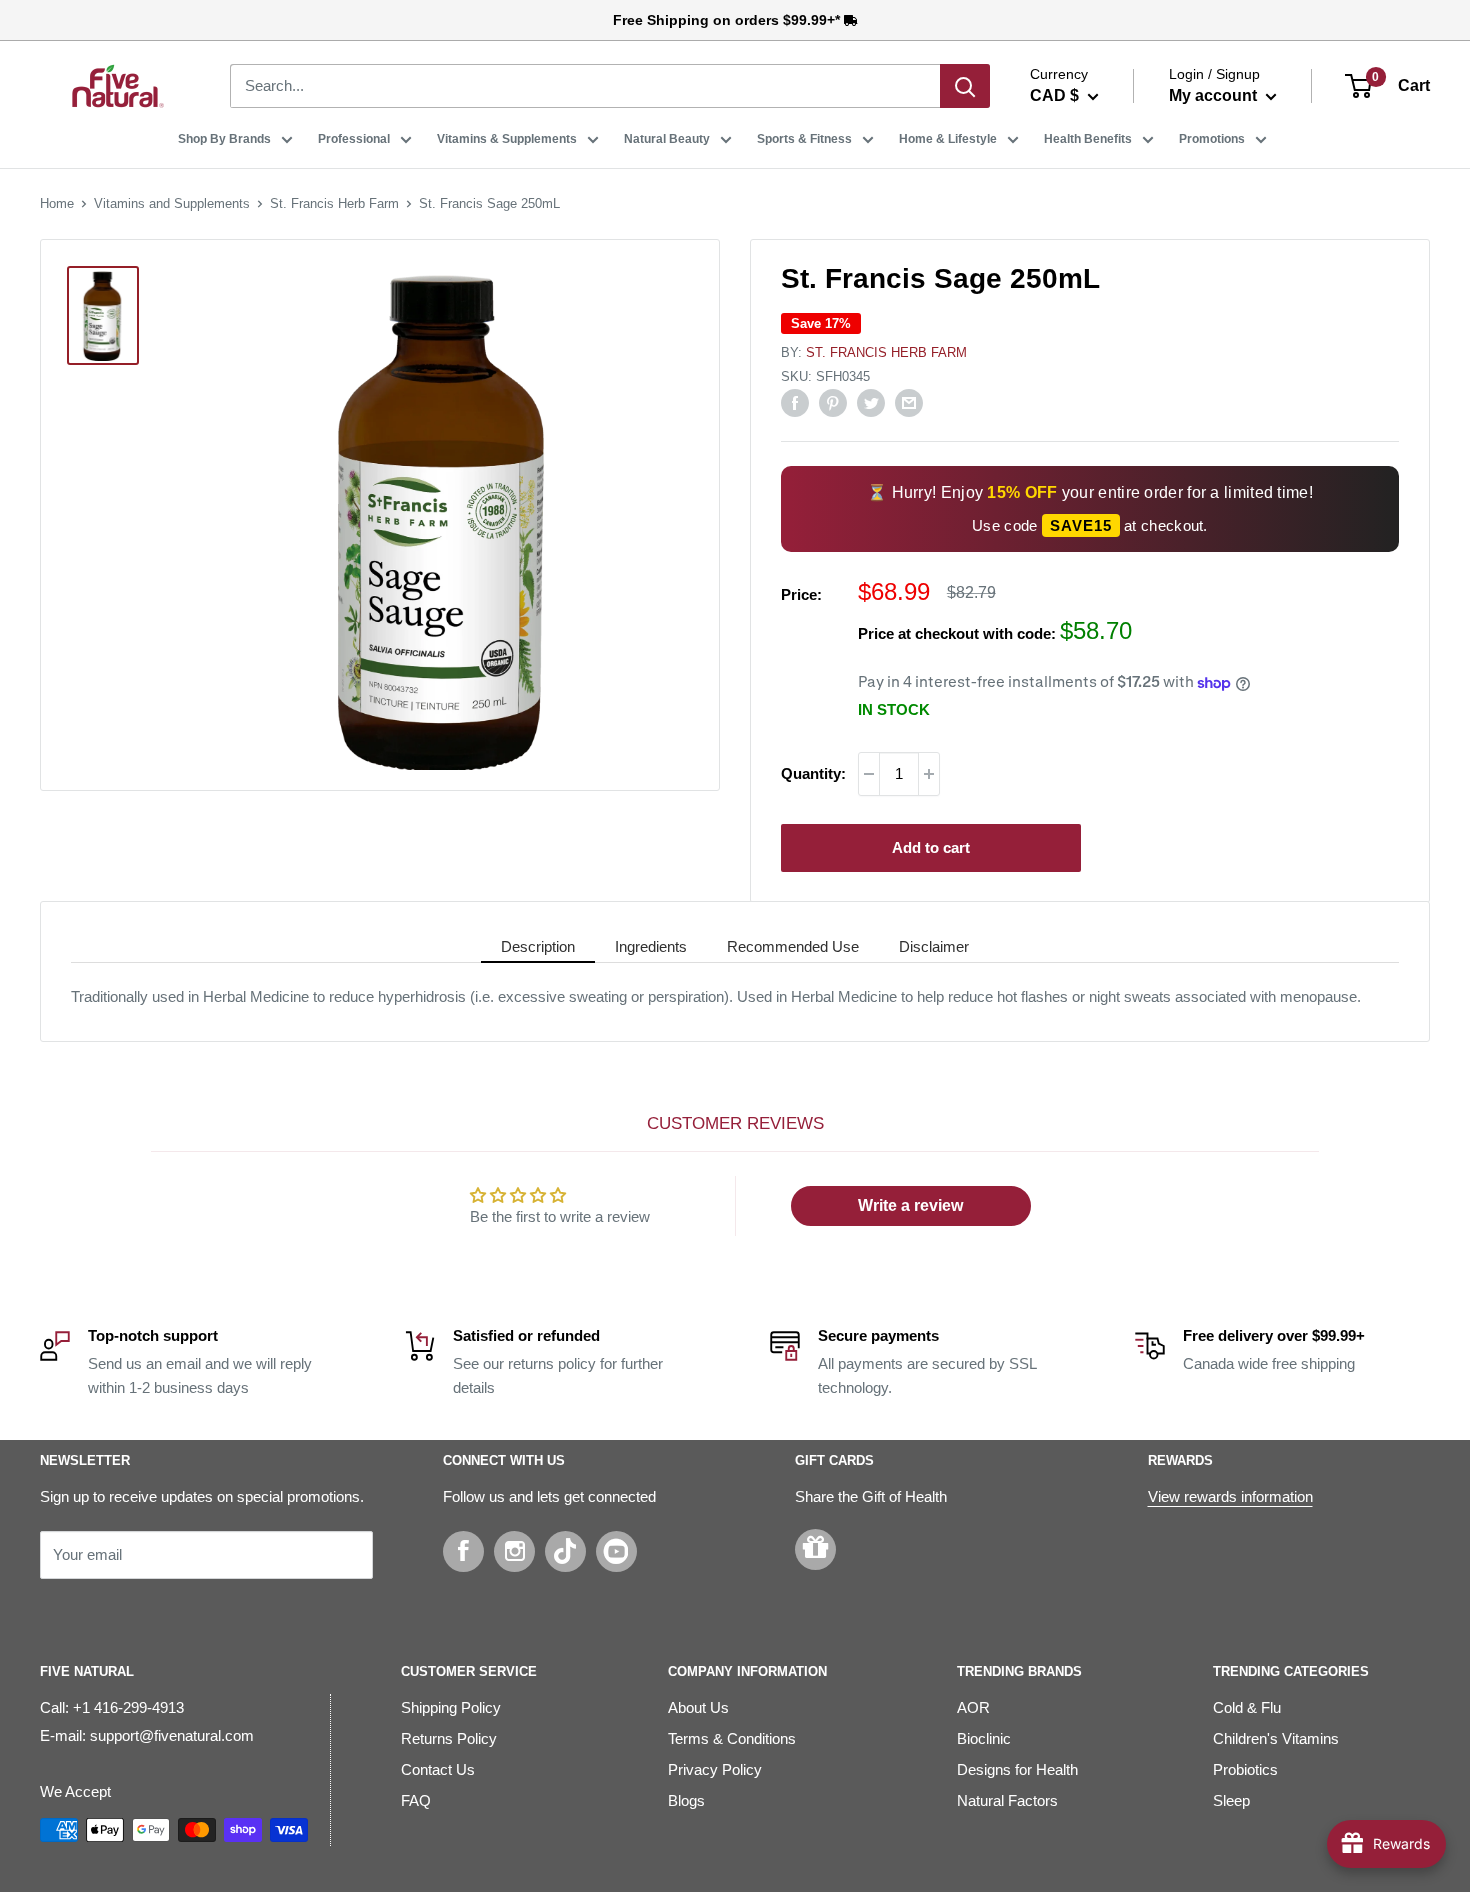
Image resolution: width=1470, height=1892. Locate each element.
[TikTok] (565, 1551)
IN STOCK (894, 709)
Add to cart (931, 847)
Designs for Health (1017, 1769)
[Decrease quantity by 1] (869, 774)
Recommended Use (793, 946)
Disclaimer (934, 946)
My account (1215, 95)
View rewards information (1230, 1496)
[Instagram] (514, 1551)
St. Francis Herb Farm (334, 203)
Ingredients (651, 946)
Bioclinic (984, 1738)
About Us (698, 1707)
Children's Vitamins (1276, 1738)
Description (538, 946)
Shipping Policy (451, 1707)
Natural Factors (1007, 1800)
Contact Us (438, 1769)
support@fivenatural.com (172, 1735)
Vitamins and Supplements (172, 203)
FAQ (416, 1800)
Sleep (1231, 1800)
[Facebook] (463, 1551)
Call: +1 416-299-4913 (112, 1707)
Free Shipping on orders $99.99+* (728, 20)
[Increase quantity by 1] (929, 774)
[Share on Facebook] (795, 402)
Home (57, 203)
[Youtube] (616, 1551)
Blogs (686, 1800)
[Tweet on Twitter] (871, 402)
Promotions (1212, 139)
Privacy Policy (715, 1769)
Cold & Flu (1247, 1707)
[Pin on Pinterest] (833, 402)
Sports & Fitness (804, 139)
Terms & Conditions (732, 1738)
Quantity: (813, 773)
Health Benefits (1088, 139)
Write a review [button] (910, 1205)
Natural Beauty (667, 139)
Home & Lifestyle (948, 139)
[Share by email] (909, 402)
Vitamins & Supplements (507, 139)
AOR (973, 1707)
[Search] (965, 86)
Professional (354, 139)
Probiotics (1245, 1769)
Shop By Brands (224, 139)
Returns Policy (449, 1738)
